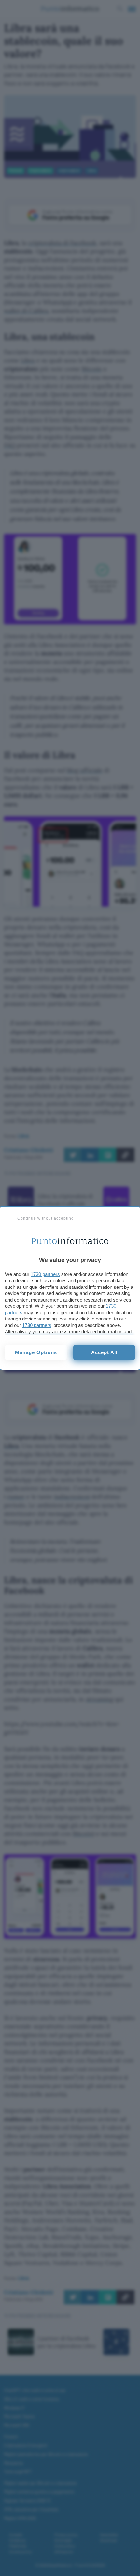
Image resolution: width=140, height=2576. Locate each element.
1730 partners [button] (45, 1274)
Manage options (36, 1352)
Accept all (104, 1352)
